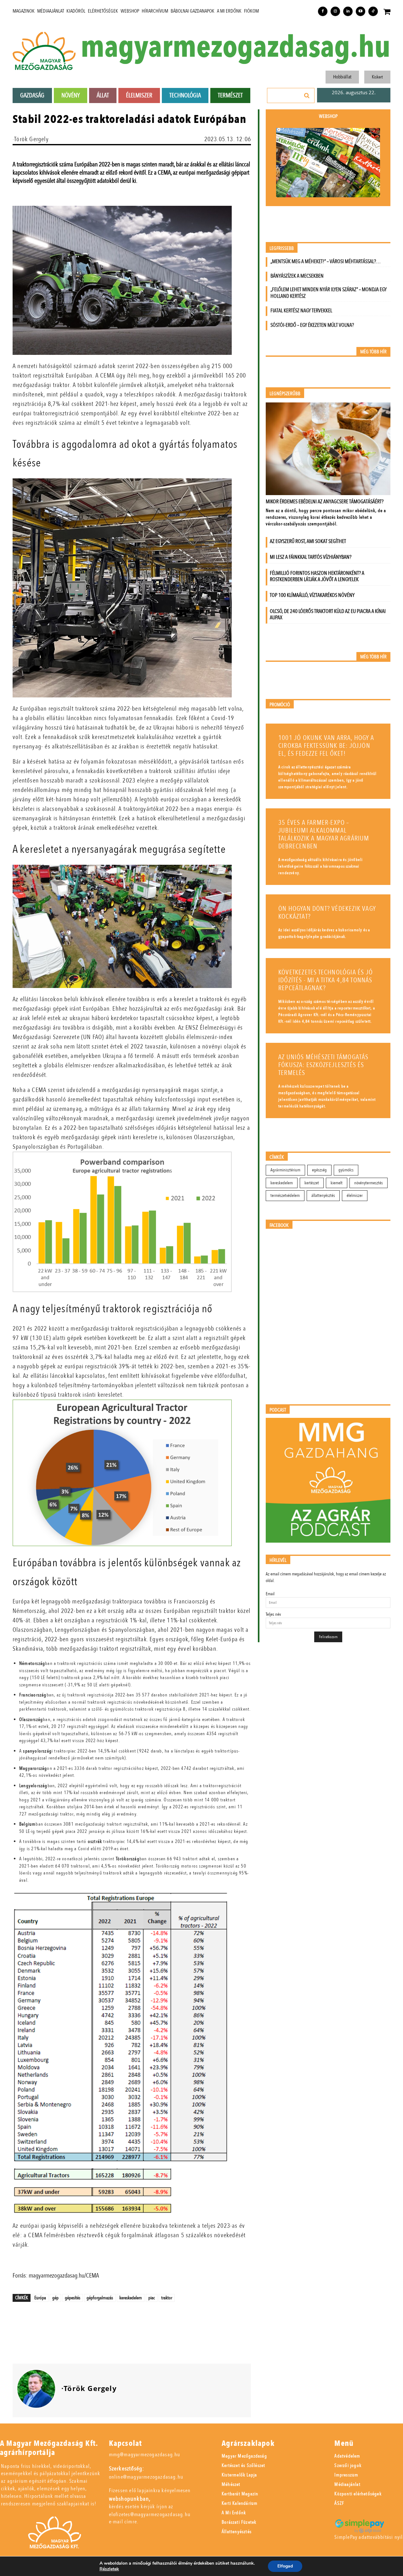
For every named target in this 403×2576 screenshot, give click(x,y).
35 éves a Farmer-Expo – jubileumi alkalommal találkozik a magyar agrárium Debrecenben (324, 835)
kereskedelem (131, 2298)
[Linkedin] (348, 11)
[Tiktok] (373, 11)
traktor (167, 2298)
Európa (40, 2298)
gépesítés (73, 2298)
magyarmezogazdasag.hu (236, 47)
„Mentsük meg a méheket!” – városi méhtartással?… (326, 261)
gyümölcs (346, 1170)
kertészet (312, 1183)
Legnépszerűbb (285, 394)
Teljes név (273, 1614)
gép (55, 2298)
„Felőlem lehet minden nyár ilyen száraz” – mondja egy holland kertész (329, 293)
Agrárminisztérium (285, 1170)
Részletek (109, 2569)
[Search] (307, 95)
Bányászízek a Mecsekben (297, 276)
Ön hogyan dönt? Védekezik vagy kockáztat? (327, 913)
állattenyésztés (323, 1196)
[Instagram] (335, 11)
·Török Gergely (31, 139)
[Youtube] (360, 11)
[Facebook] (323, 11)
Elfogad (285, 2566)
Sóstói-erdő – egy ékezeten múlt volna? (312, 325)
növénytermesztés (369, 1183)
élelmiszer (355, 1196)
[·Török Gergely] (36, 2389)
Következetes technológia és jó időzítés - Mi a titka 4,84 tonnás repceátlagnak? (326, 980)
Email (270, 1594)
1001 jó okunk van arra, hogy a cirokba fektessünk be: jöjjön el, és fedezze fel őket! (326, 746)
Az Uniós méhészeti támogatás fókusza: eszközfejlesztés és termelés (324, 1065)
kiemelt (337, 1183)
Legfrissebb (282, 248)
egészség (319, 1170)
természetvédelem (285, 1196)
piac (152, 2298)
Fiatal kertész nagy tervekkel (301, 311)
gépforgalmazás (100, 2298)
